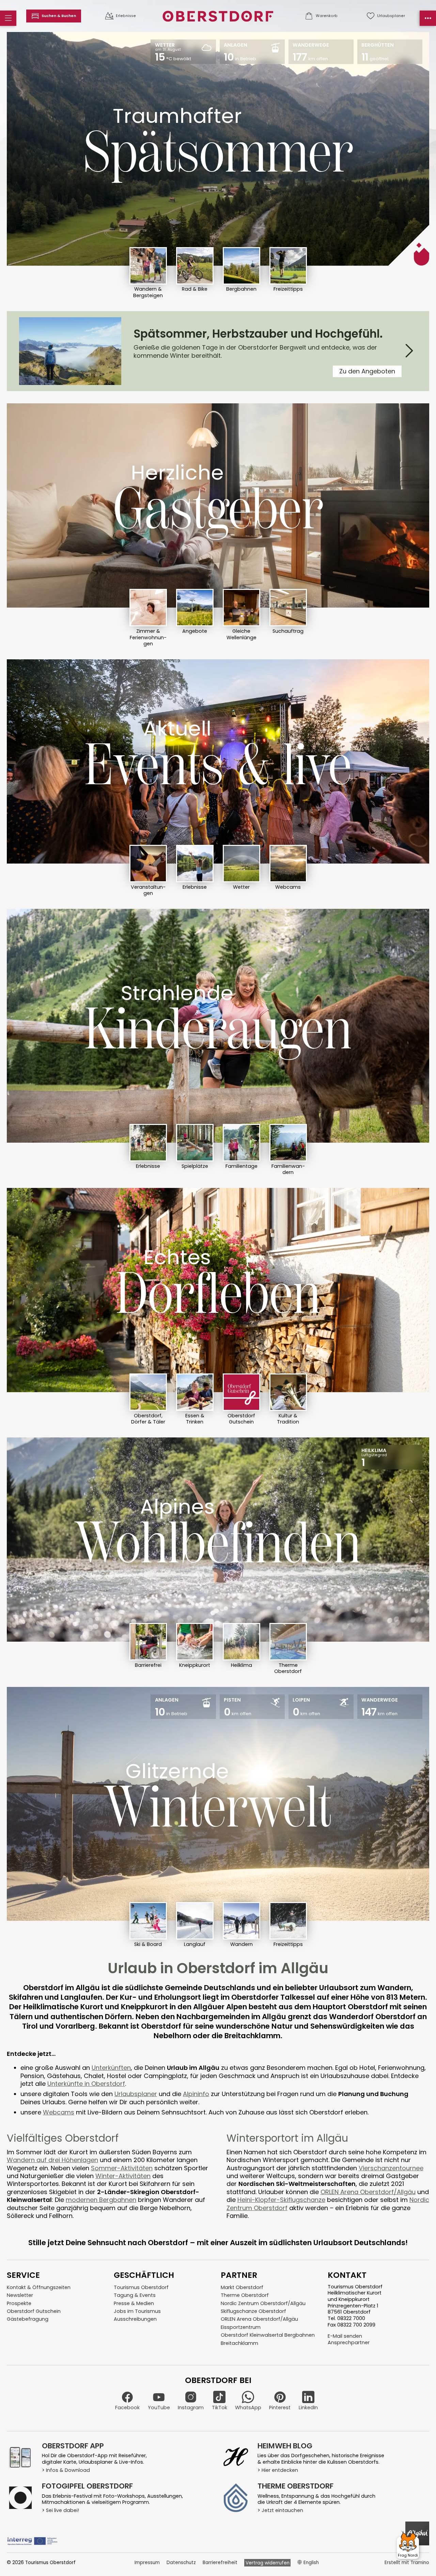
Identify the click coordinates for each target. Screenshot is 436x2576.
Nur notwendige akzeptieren (205, 1328)
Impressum (325, 1348)
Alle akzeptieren (300, 1328)
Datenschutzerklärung (281, 1348)
